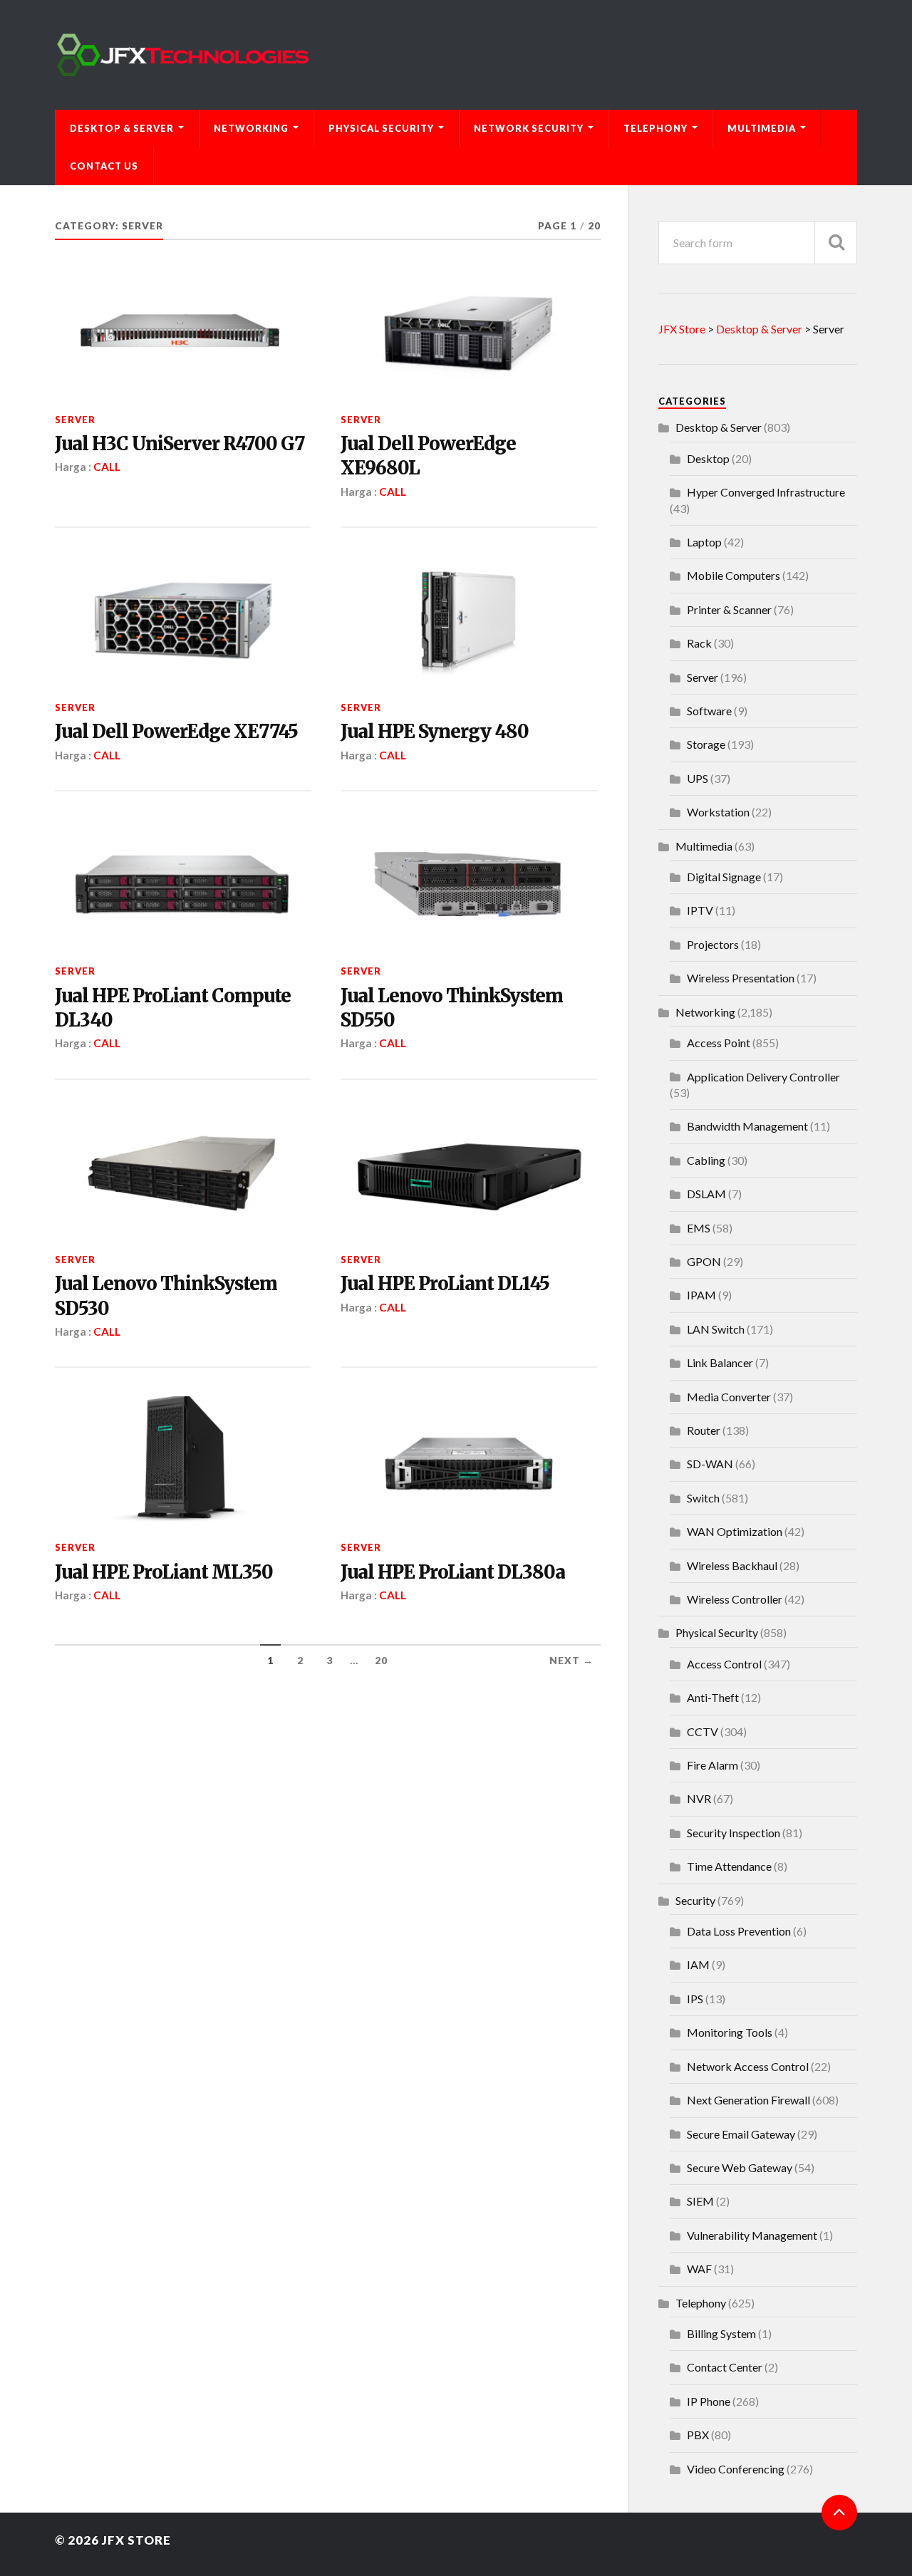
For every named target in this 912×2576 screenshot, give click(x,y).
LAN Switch (716, 1329)
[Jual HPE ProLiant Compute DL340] (183, 884)
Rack (699, 643)
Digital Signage (724, 877)
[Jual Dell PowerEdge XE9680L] (469, 333)
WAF (699, 2269)
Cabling (706, 1160)
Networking (251, 128)
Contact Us (104, 166)
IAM (698, 1964)
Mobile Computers (734, 575)
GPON (704, 1261)
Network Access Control (748, 2066)
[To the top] (839, 2513)
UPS (698, 778)
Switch (703, 1498)
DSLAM (706, 1194)
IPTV (700, 910)
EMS (699, 1228)
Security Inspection (734, 1833)
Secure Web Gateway (740, 2167)
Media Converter (729, 1397)
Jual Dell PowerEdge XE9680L (428, 456)
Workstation (718, 812)
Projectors (713, 944)
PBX (698, 2435)
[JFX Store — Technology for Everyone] (456, 55)
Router (704, 1430)
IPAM (701, 1295)
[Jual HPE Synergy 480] (469, 620)
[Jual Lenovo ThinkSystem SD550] (469, 884)
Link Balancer (720, 1362)
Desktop (708, 458)
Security (695, 1900)
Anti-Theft (713, 1697)
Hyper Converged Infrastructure (766, 492)
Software (709, 711)
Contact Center (725, 2367)
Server (75, 420)
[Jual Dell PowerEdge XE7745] (183, 620)
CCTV (703, 1731)
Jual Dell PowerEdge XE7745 (176, 732)
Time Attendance (729, 1866)
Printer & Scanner (729, 609)
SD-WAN (710, 1464)
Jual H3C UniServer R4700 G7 (180, 444)
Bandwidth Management (747, 1126)
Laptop (704, 542)
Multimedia (762, 128)
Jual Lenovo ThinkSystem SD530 (166, 1296)
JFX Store (136, 2540)
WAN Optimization (735, 1531)
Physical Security (381, 128)
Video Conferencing (736, 2469)
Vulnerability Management (752, 2235)
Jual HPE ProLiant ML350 (164, 1572)
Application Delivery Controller (763, 1077)
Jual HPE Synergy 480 (435, 732)
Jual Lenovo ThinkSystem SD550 (452, 1008)
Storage (706, 744)
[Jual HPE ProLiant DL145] (469, 1173)
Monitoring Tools (730, 2032)
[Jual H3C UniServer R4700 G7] (183, 333)
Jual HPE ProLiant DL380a (453, 1572)
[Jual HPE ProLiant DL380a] (469, 1460)
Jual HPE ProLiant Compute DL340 (173, 1008)
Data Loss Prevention (739, 1931)
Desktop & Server (122, 128)
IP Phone (709, 2401)
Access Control (724, 1664)
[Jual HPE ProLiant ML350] (183, 1460)
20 (381, 1661)
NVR (699, 1798)
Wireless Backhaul (732, 1565)
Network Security (529, 128)
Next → (571, 1661)
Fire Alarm (712, 1765)
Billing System (721, 2333)
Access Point (719, 1043)
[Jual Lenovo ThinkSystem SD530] (183, 1173)
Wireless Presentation (741, 978)
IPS (695, 1999)
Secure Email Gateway (741, 2134)
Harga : (74, 467)
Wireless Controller (735, 1599)
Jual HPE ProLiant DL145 (445, 1284)
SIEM (700, 2201)
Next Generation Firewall (748, 2100)
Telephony (655, 128)
